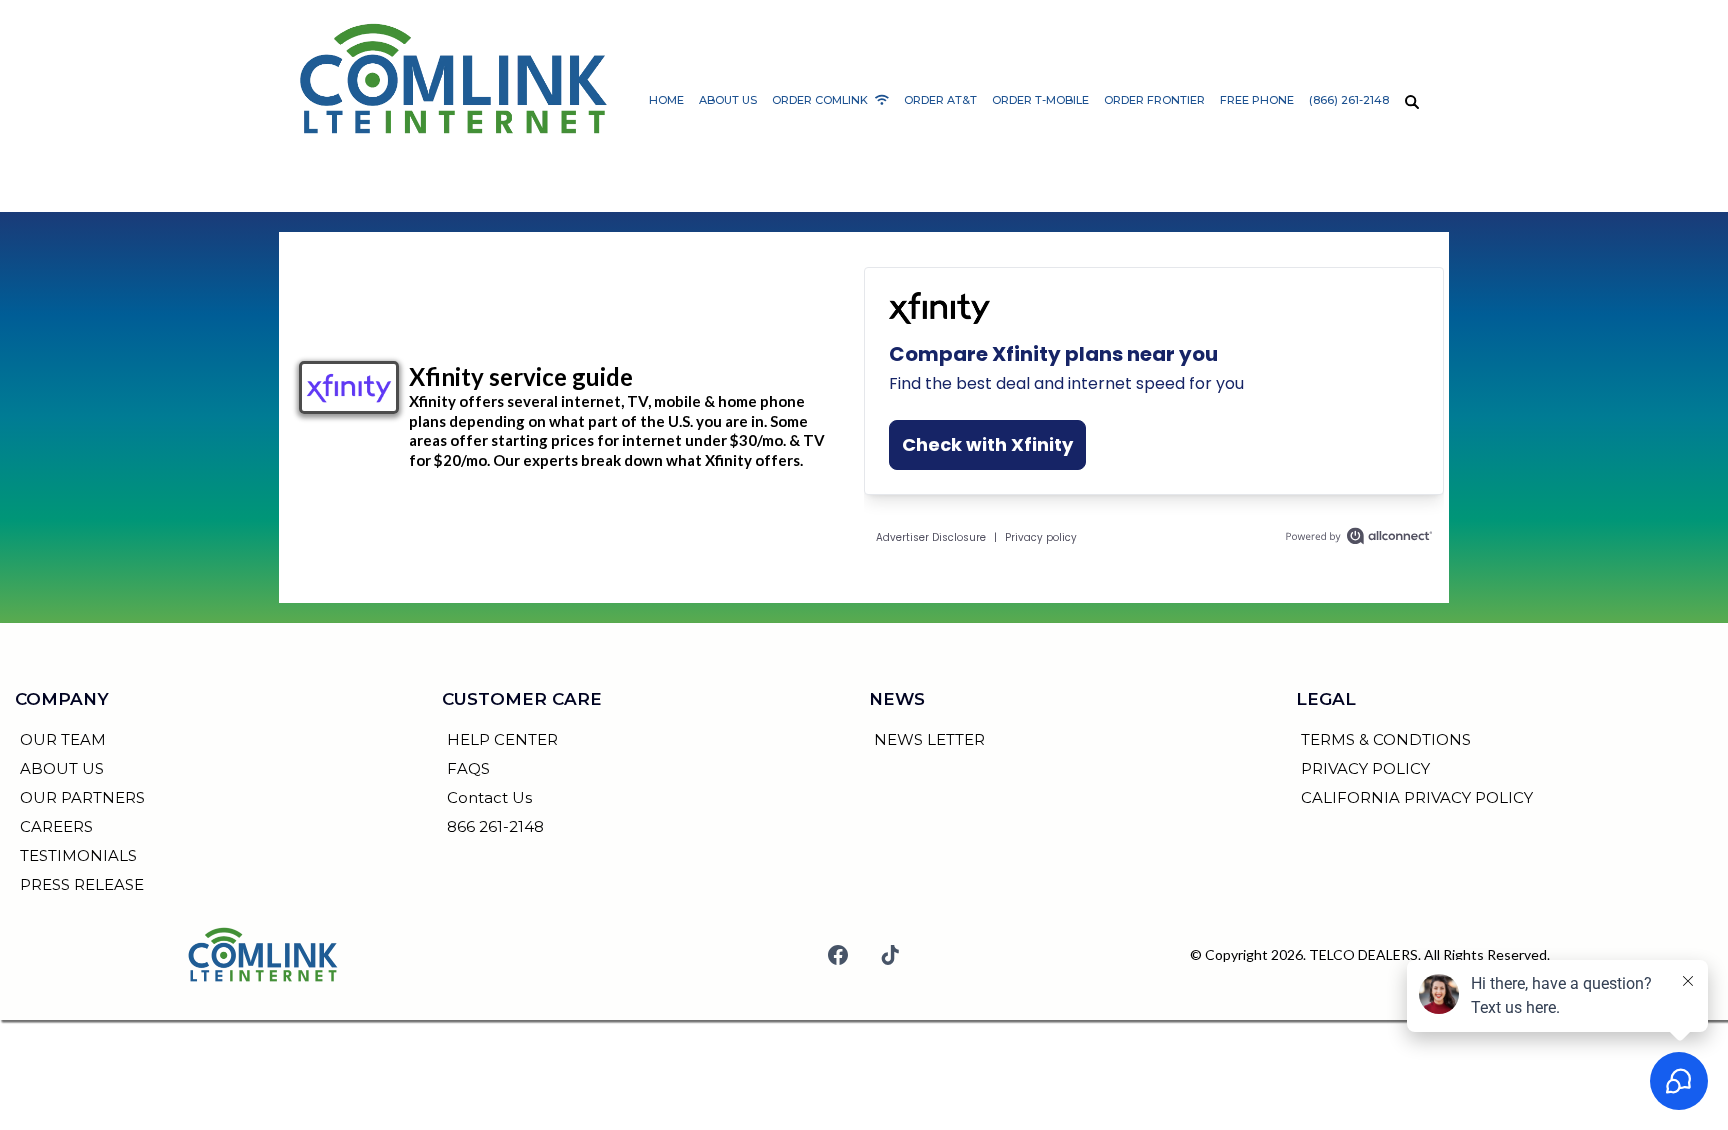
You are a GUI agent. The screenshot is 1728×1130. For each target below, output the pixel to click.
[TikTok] (890, 955)
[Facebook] (838, 955)
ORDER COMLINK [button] (821, 100)
